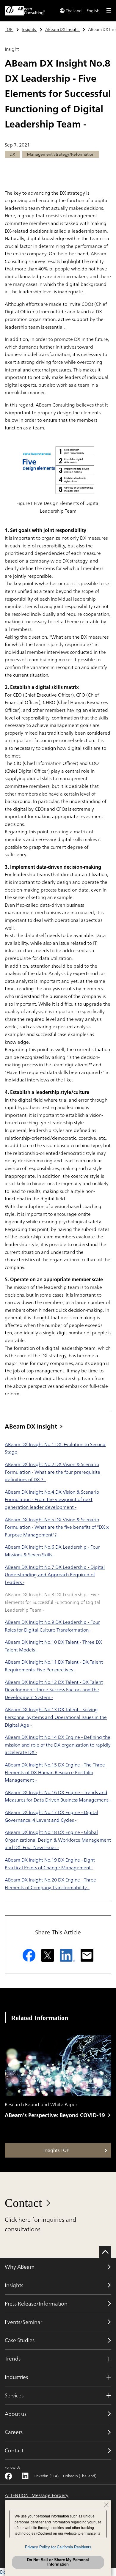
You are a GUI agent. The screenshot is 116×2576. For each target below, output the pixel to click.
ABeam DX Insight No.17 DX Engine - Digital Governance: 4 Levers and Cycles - (51, 1816)
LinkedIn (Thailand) (80, 2476)
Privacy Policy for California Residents (58, 2547)
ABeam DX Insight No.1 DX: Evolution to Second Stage (55, 1448)
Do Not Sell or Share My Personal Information (58, 2562)
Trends (13, 2358)
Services (14, 2395)
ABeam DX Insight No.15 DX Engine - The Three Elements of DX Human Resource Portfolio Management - (55, 1772)
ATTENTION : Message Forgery (37, 2495)
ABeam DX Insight (31, 1426)
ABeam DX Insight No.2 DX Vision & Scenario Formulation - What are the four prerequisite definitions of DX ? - (52, 1472)
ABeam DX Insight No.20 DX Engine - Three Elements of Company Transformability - (50, 1884)
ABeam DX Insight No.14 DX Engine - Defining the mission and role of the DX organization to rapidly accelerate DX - (58, 1745)
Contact (23, 2203)
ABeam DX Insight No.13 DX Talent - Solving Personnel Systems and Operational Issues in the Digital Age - (56, 1717)
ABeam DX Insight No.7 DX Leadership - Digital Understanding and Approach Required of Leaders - (55, 1575)
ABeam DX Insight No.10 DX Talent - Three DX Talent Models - (53, 1646)
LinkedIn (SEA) (46, 2476)
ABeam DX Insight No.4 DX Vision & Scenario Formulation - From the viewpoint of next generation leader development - (52, 1499)
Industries (16, 2377)
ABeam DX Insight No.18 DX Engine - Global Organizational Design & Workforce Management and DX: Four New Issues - (58, 1840)
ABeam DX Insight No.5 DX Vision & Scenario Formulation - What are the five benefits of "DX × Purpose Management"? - (57, 1527)
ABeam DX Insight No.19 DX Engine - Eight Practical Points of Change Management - (50, 1864)
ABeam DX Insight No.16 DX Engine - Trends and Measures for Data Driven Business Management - (58, 1796)
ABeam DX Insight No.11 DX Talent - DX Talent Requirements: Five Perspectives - (54, 1666)
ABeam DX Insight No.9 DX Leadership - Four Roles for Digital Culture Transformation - (52, 1626)
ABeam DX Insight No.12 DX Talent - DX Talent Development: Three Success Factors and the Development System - (54, 1690)
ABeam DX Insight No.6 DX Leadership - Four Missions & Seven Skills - (52, 1551)
